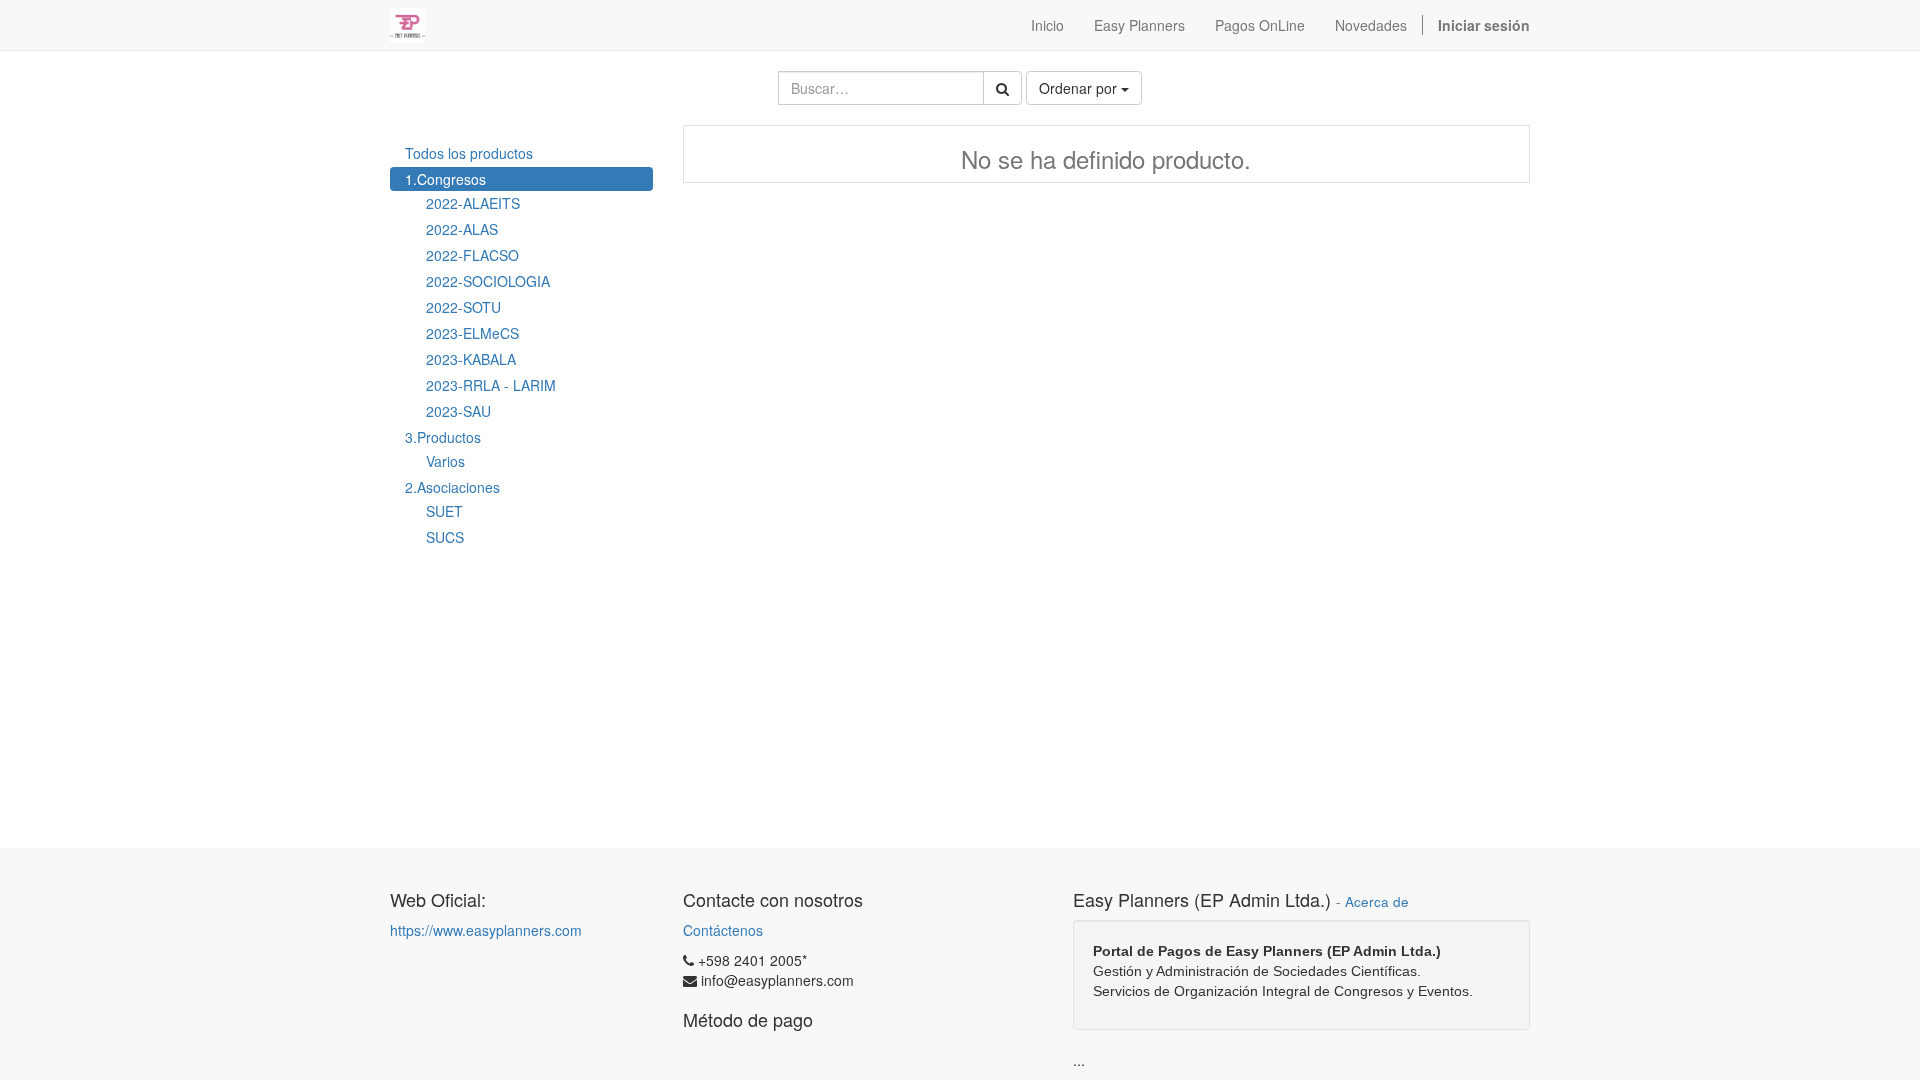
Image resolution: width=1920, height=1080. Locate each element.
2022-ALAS (462, 229)
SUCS (445, 537)
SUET (444, 511)
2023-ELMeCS (472, 333)
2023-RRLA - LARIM (491, 385)
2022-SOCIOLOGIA (488, 281)
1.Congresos (445, 179)
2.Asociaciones (452, 487)
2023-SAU (458, 411)
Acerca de (1377, 901)
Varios (445, 461)
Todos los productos (469, 153)
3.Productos (443, 437)
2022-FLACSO (472, 255)
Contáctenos (723, 930)
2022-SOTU (463, 307)
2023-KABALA (471, 359)
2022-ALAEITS (473, 203)
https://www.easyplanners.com (486, 930)
